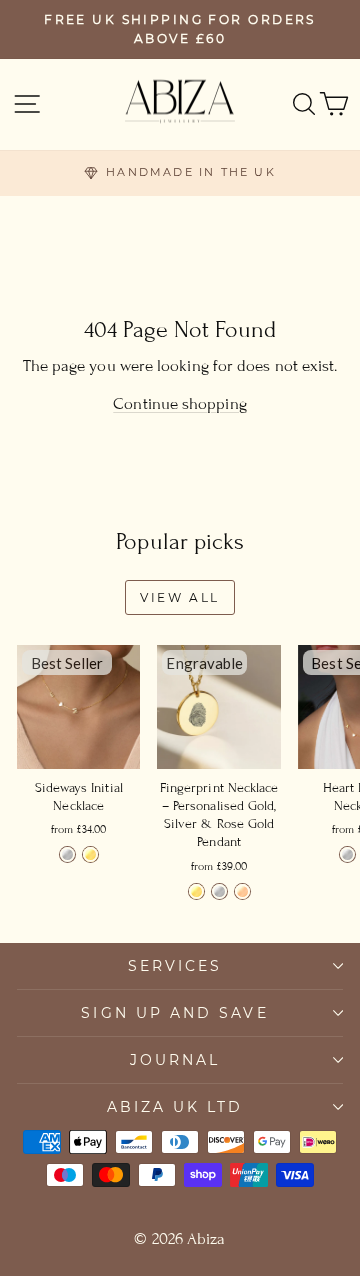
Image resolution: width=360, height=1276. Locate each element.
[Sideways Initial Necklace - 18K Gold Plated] (90, 854)
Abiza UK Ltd (175, 1107)
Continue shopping (179, 404)
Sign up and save (174, 1013)
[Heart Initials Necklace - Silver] (347, 854)
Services (175, 966)
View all (180, 597)
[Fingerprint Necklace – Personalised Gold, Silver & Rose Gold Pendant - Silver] (219, 891)
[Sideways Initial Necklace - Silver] (67, 854)
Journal (175, 1060)
